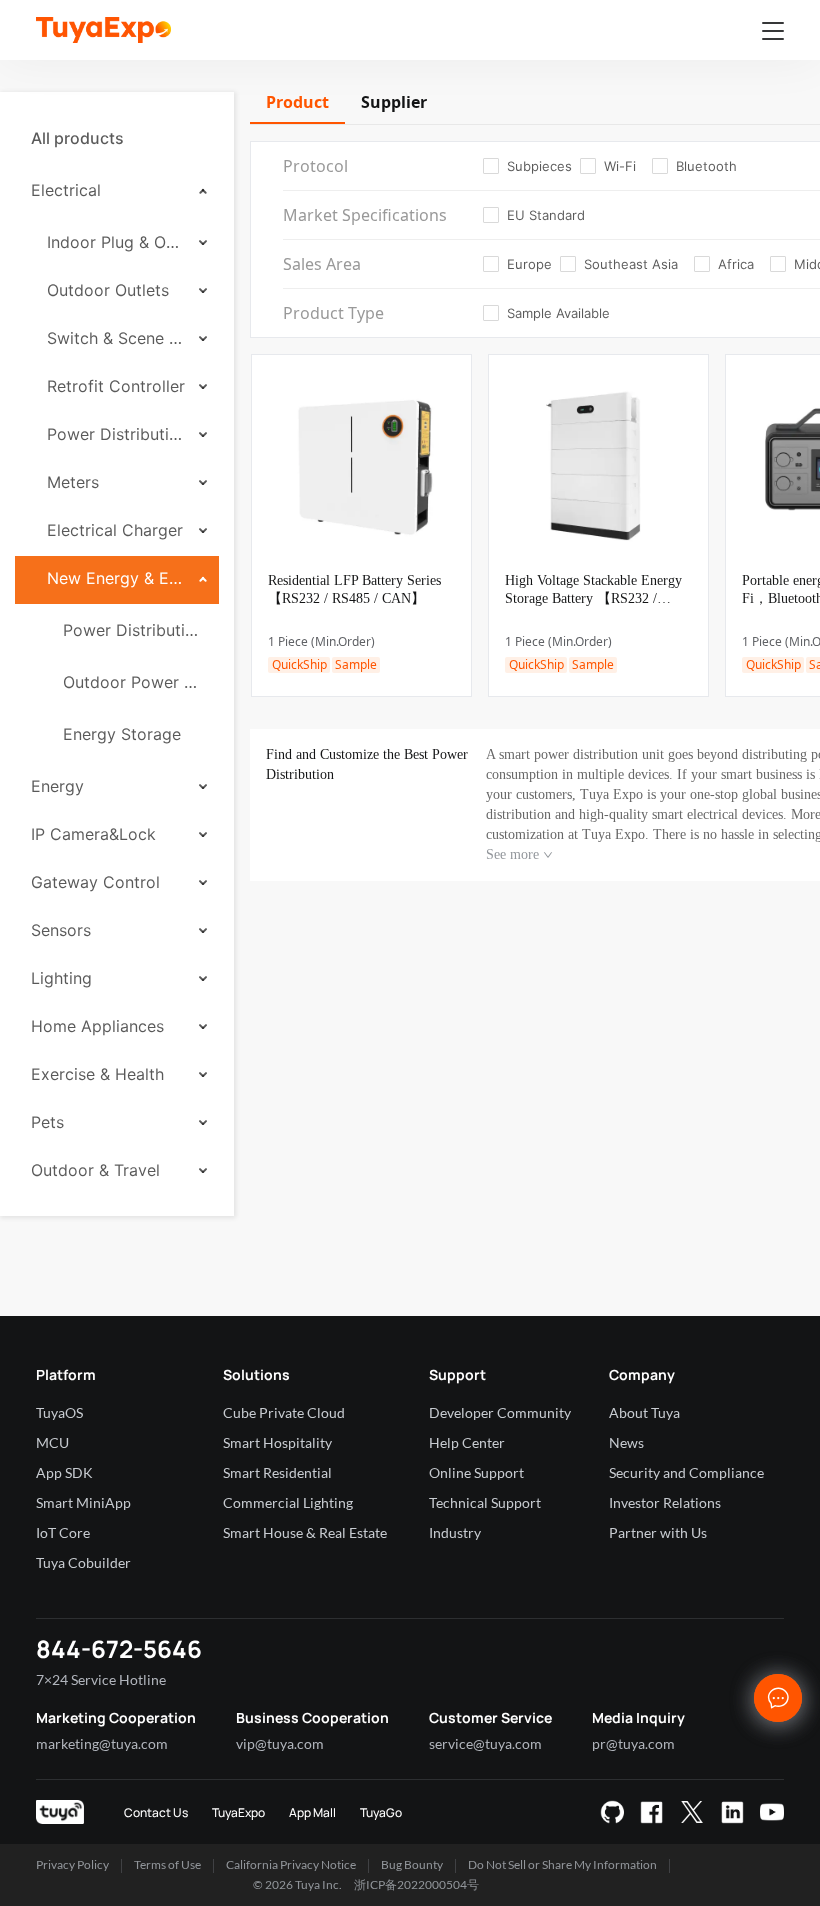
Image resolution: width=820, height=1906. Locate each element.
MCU (52, 1442)
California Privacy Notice (291, 1864)
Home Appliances (97, 1026)
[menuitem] (117, 138)
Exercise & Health (97, 1074)
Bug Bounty (412, 1864)
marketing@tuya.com (102, 1743)
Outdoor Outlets (108, 290)
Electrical (66, 190)
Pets (47, 1122)
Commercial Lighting (288, 1502)
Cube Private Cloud (284, 1412)
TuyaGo (381, 1812)
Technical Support (485, 1502)
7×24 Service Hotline (101, 1679)
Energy (57, 786)
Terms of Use (167, 1864)
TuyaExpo (238, 1812)
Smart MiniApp (83, 1502)
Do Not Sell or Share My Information (562, 1864)
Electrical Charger (115, 530)
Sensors (61, 930)
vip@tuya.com (280, 1743)
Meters (73, 482)
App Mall (312, 1812)
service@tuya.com (485, 1743)
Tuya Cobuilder (83, 1562)
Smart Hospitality (277, 1442)
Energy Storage (122, 734)
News (626, 1442)
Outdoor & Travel (95, 1170)
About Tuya (644, 1412)
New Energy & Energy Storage (116, 578)
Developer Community (500, 1412)
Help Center (467, 1442)
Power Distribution (116, 434)
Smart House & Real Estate (305, 1532)
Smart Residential (277, 1472)
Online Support (476, 1472)
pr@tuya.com (633, 1743)
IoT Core (63, 1532)
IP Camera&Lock (93, 834)
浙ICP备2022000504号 (416, 1884)
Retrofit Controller (116, 386)
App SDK (64, 1472)
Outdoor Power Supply (133, 682)
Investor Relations (665, 1502)
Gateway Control (95, 882)
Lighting (61, 978)
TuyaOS (59, 1412)
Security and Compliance (686, 1472)
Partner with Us (658, 1532)
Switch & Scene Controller (116, 338)
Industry (455, 1532)
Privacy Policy (72, 1864)
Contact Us (156, 1812)
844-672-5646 (119, 1648)
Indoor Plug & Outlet (116, 242)
